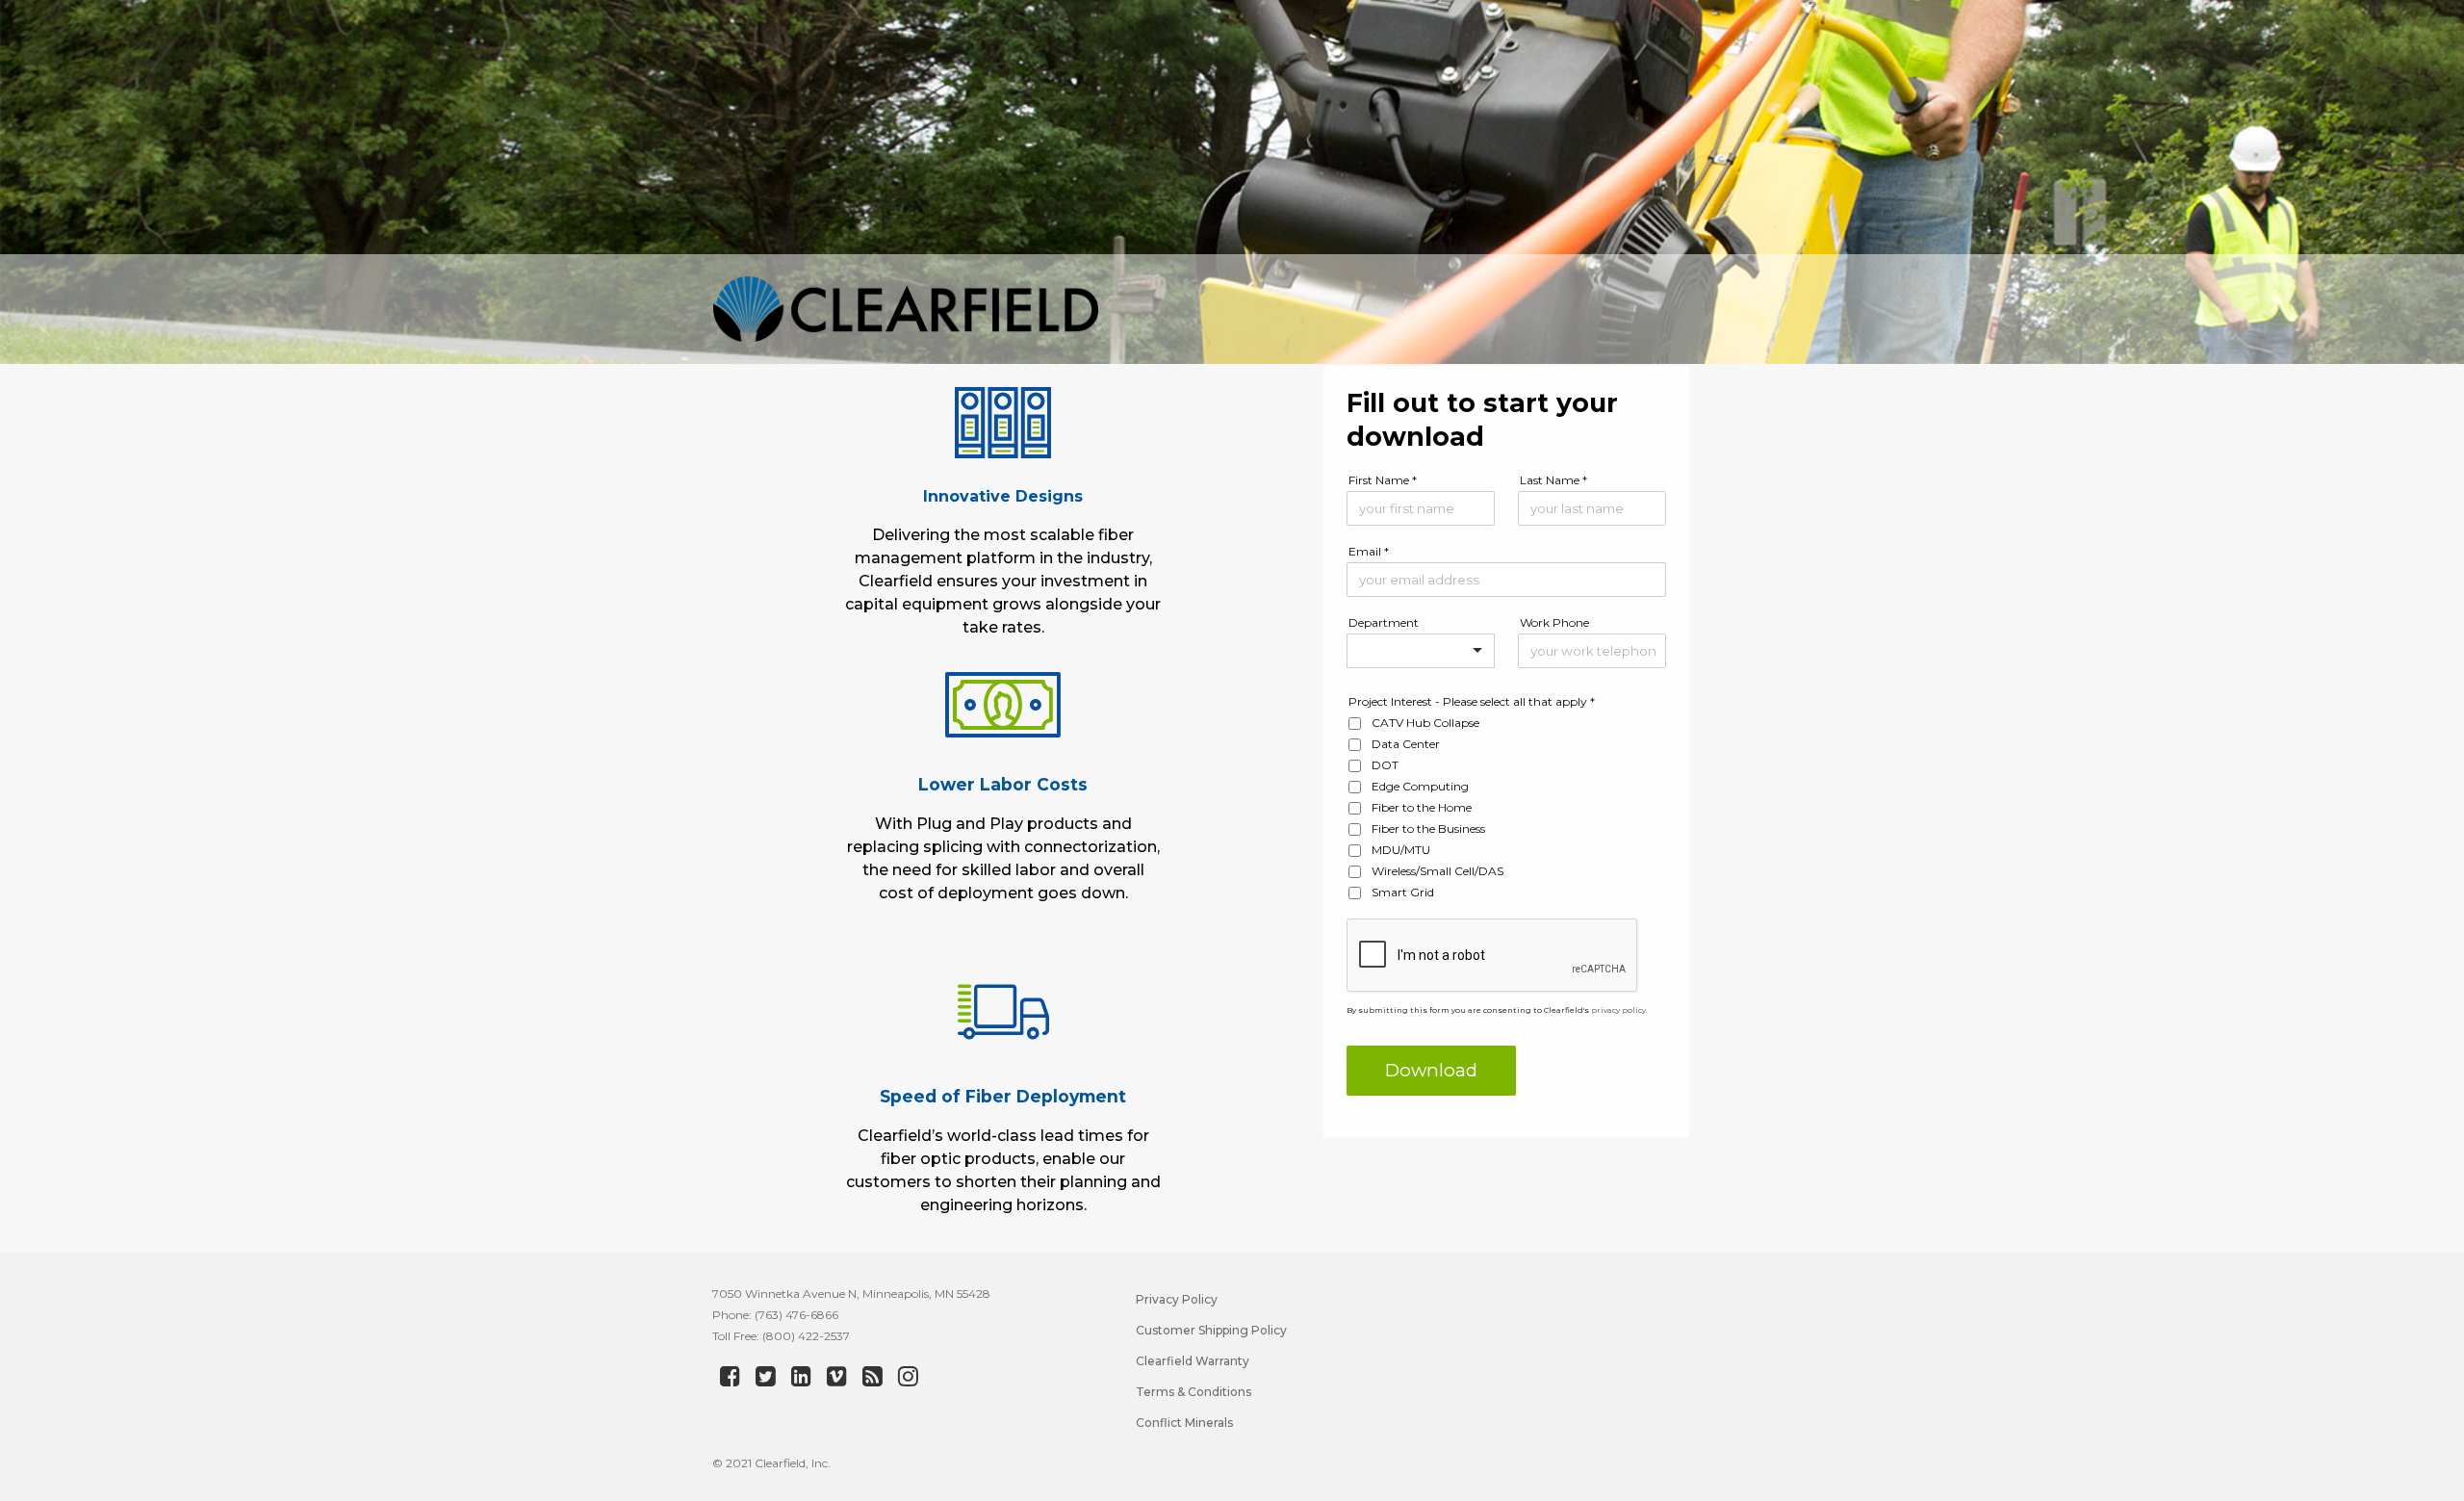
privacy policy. (1618, 1010)
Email (1369, 551)
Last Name (1553, 480)
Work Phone (1554, 622)
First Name (1383, 480)
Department (1384, 622)
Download (1431, 1070)
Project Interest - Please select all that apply (1472, 701)
